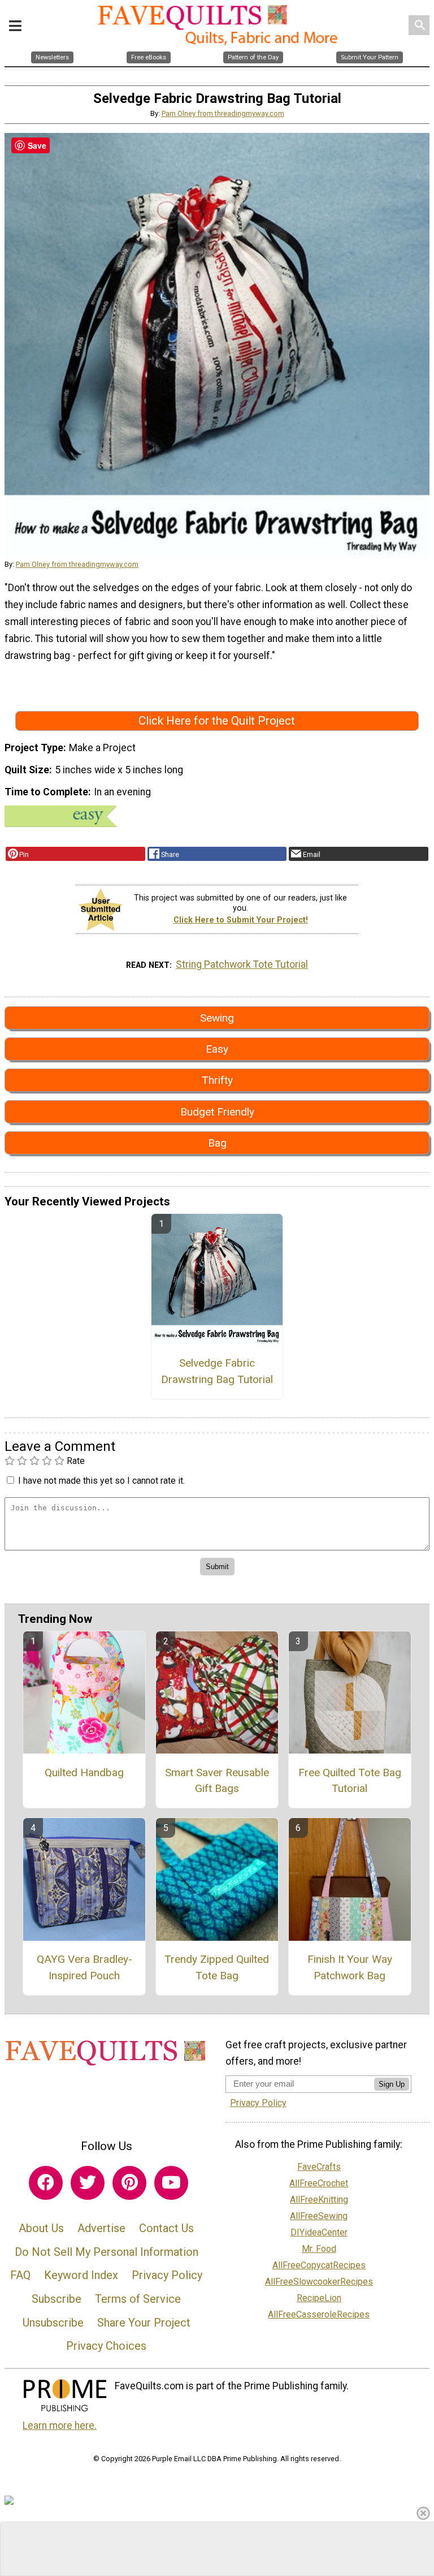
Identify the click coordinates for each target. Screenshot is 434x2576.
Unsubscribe (53, 2323)
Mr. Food (319, 2249)
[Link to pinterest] (129, 2183)
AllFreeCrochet (319, 2183)
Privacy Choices (106, 2346)
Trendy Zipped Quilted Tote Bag (217, 1967)
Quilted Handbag (84, 1772)
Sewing (217, 1018)
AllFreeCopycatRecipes (319, 2265)
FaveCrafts (319, 2167)
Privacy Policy (167, 2275)
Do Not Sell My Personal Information (107, 2252)
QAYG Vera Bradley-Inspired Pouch (84, 1967)
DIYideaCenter (319, 2232)
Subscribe (57, 2299)
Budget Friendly (217, 1112)
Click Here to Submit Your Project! (241, 920)
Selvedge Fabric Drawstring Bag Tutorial (217, 1371)
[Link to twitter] (88, 2183)
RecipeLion (319, 2298)
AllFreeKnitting (319, 2200)
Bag (217, 1143)
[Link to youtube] (171, 2183)
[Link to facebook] (46, 2183)
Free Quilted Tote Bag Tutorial (350, 1781)
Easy (217, 1049)
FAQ (20, 2275)
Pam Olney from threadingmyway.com (223, 113)
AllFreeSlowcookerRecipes (319, 2282)
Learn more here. (60, 2426)
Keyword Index (81, 2275)
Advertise (101, 2228)
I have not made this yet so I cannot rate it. (101, 1481)
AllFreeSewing (319, 2216)
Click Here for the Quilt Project (217, 721)
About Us (41, 2228)
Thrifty (217, 1080)
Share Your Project (144, 2323)
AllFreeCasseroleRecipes (319, 2314)
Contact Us (166, 2228)
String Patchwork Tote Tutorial (242, 964)
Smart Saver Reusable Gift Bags (217, 1781)
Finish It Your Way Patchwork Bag (350, 1967)
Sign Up (392, 2084)
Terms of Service (138, 2299)
